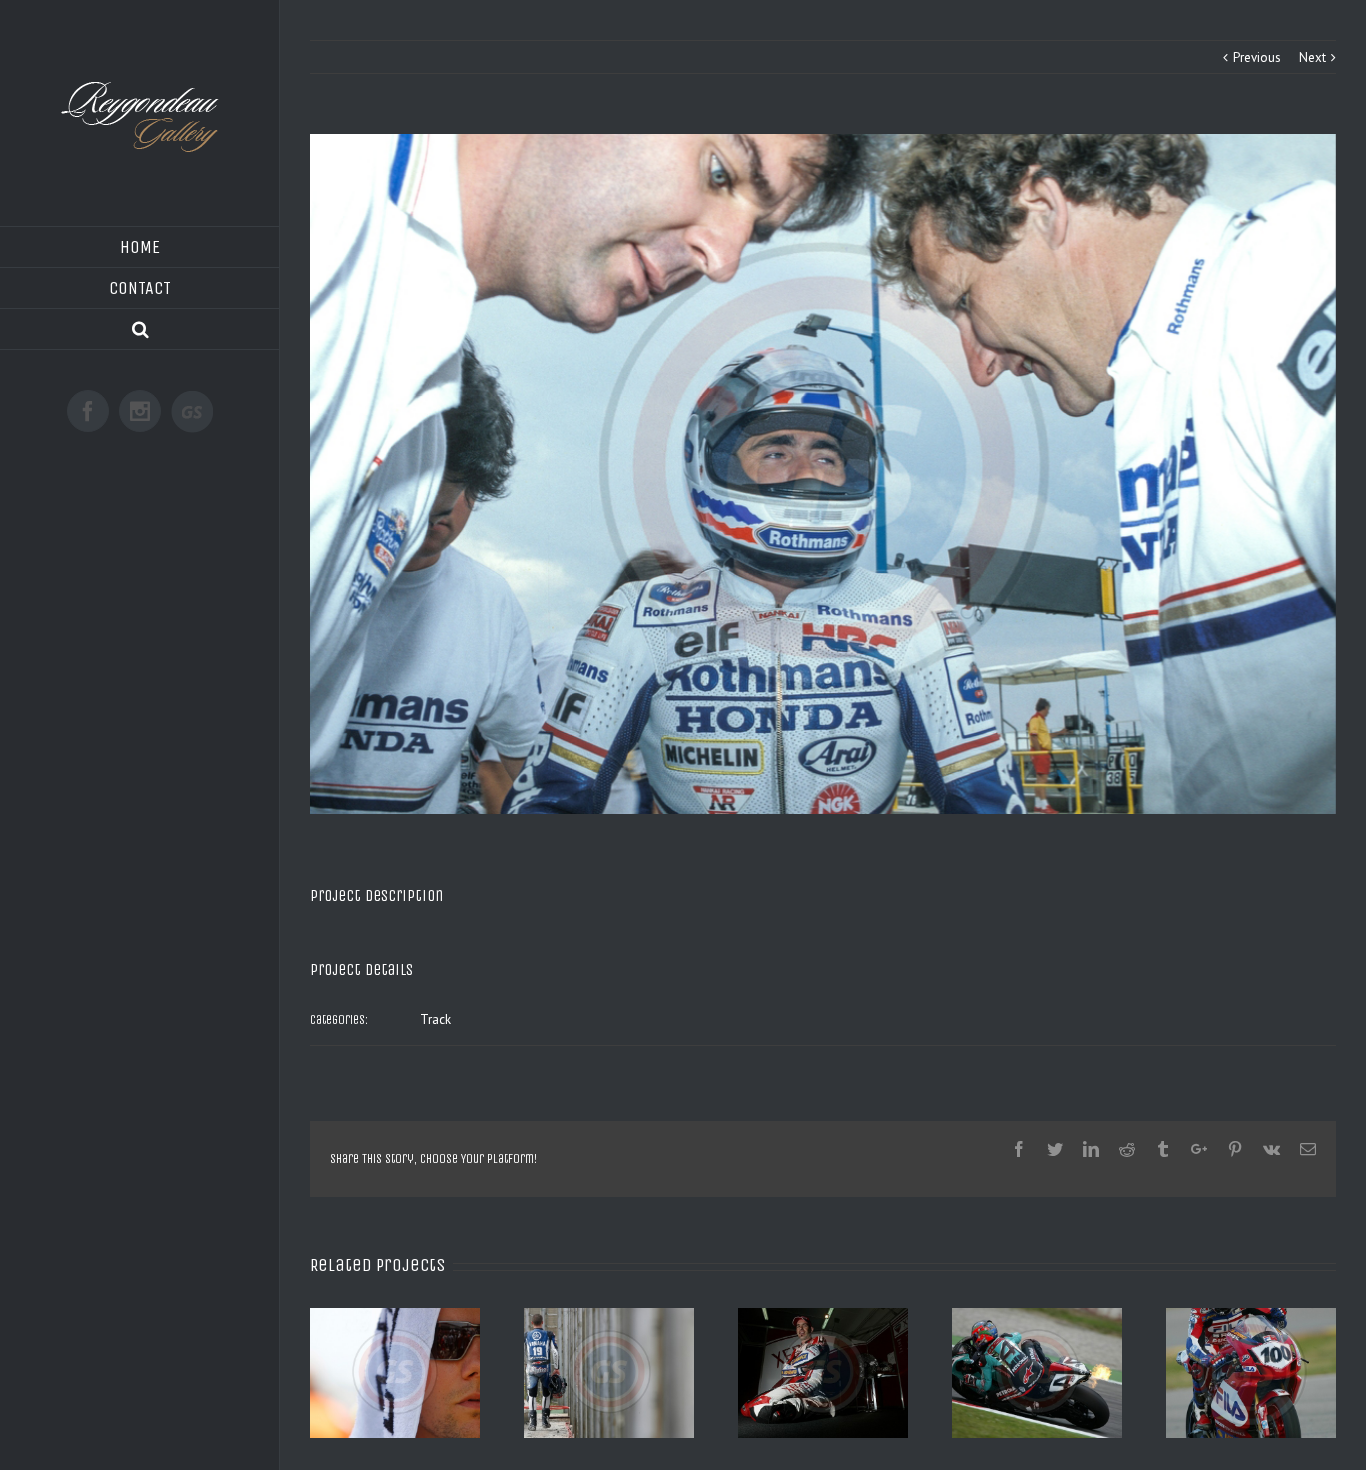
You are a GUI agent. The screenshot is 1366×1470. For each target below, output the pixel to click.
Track (435, 1019)
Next (1312, 57)
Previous (1257, 57)
